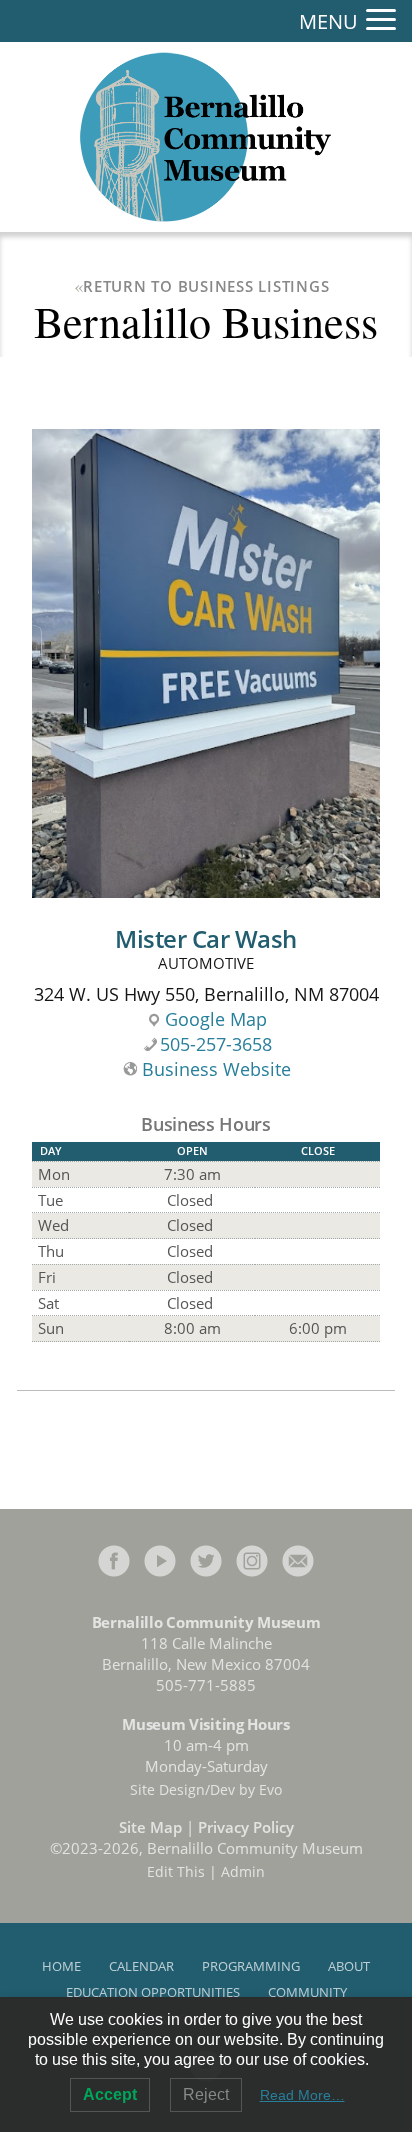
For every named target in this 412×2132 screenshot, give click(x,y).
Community (307, 1992)
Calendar (141, 1966)
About (349, 1966)
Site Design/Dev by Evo (206, 1789)
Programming (251, 1966)
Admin (243, 1871)
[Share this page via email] (298, 1558)
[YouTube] (160, 1558)
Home (61, 1966)
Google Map (216, 1019)
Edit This (176, 1871)
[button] (381, 20)
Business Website (216, 1069)
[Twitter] (206, 1558)
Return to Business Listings (206, 286)
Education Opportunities (153, 1992)
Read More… (302, 2095)
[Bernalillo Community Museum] (206, 137)
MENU (328, 22)
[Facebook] (114, 1558)
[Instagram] (252, 1558)
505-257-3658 (216, 1044)
